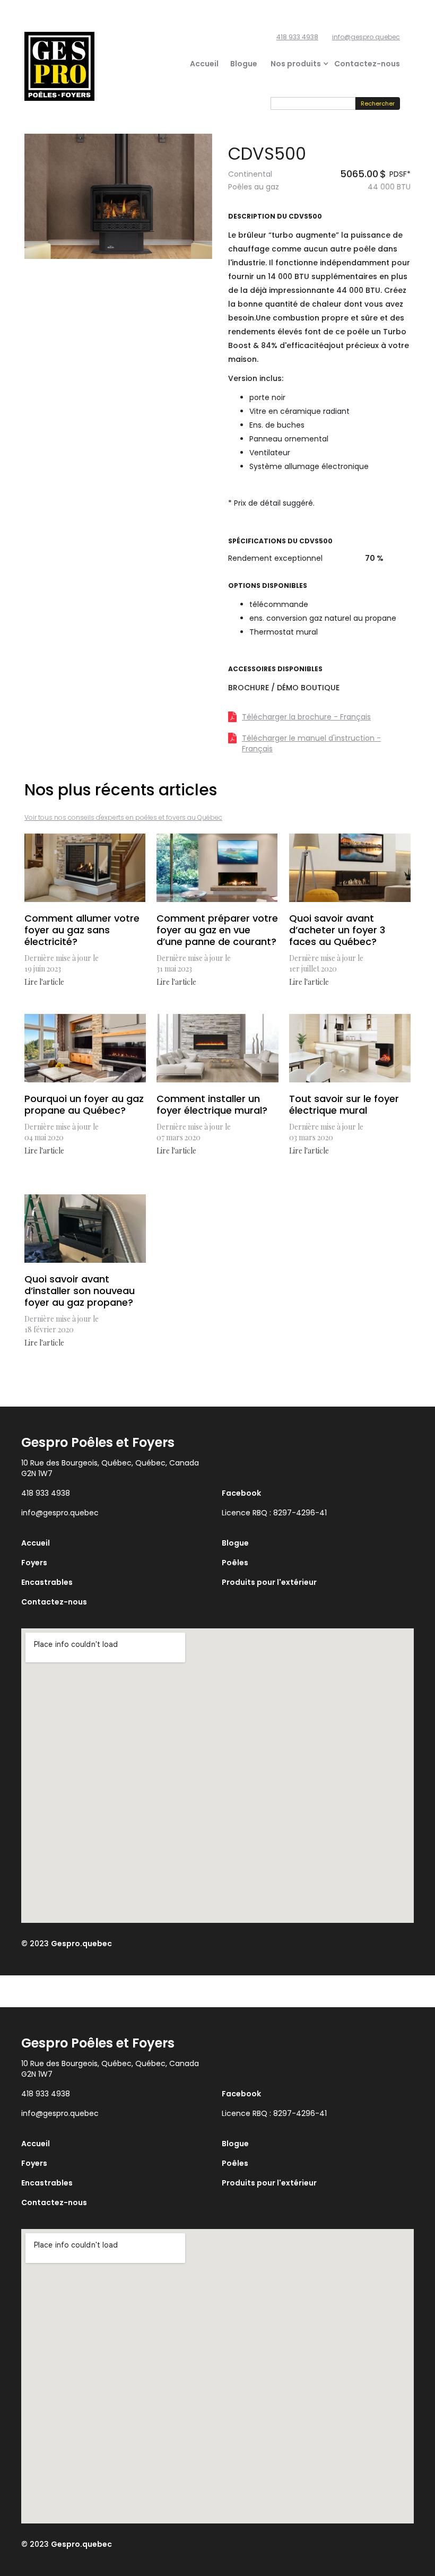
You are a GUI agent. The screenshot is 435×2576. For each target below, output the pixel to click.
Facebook (241, 1493)
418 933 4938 (297, 37)
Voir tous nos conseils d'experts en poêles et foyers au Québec (123, 817)
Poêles (235, 1563)
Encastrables (47, 1582)
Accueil (204, 64)
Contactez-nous (367, 64)
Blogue (244, 64)
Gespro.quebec (81, 1944)
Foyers (34, 1563)
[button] (296, 64)
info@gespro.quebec (366, 37)
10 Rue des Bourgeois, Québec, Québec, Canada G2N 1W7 (110, 1468)
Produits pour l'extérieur (269, 1582)
